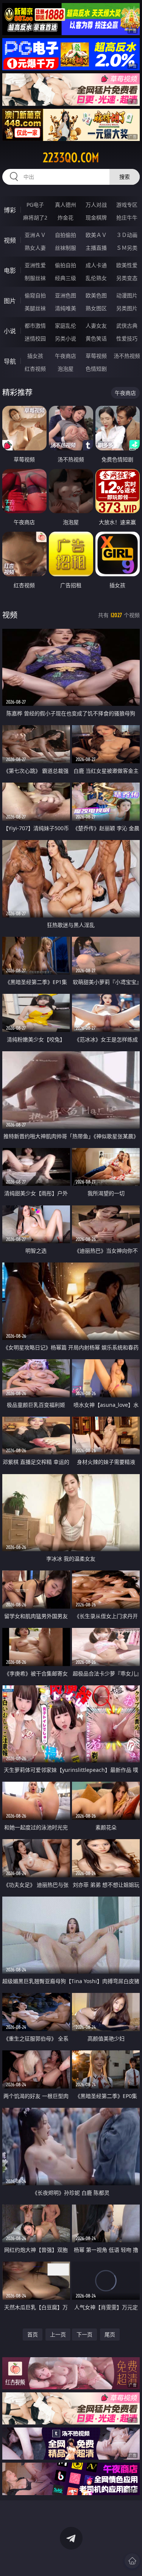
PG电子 (35, 205)
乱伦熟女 (96, 278)
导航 (10, 361)
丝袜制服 (66, 248)
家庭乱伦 (66, 326)
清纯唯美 (66, 308)
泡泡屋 (66, 369)
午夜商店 (66, 356)
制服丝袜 (35, 278)
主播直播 (96, 248)
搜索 (125, 177)
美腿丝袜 (35, 308)
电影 (10, 271)
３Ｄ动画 (127, 235)
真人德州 (66, 205)
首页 (33, 2334)
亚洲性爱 (35, 265)
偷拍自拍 (66, 265)
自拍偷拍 (66, 235)
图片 (10, 301)
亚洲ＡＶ (35, 235)
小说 (10, 331)
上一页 (58, 2334)
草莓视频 (96, 356)
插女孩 (35, 356)
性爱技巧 (127, 338)
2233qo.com (71, 158)
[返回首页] (132, 2561)
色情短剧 (96, 369)
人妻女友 (96, 326)
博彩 (10, 210)
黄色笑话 (96, 338)
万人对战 (96, 205)
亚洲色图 (66, 295)
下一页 (84, 2334)
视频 (10, 240)
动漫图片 (127, 295)
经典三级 (66, 278)
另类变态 (127, 278)
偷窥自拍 (35, 295)
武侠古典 (127, 326)
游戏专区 (127, 205)
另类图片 (127, 308)
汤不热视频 (127, 356)
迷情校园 (35, 338)
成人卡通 (96, 265)
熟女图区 (96, 308)
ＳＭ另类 (127, 248)
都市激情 (35, 326)
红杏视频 (35, 369)
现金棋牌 (96, 217)
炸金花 (66, 217)
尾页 (110, 2334)
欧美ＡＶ (96, 235)
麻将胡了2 (35, 217)
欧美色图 (96, 295)
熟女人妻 (35, 248)
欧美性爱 (127, 265)
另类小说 (66, 338)
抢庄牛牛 (127, 217)
